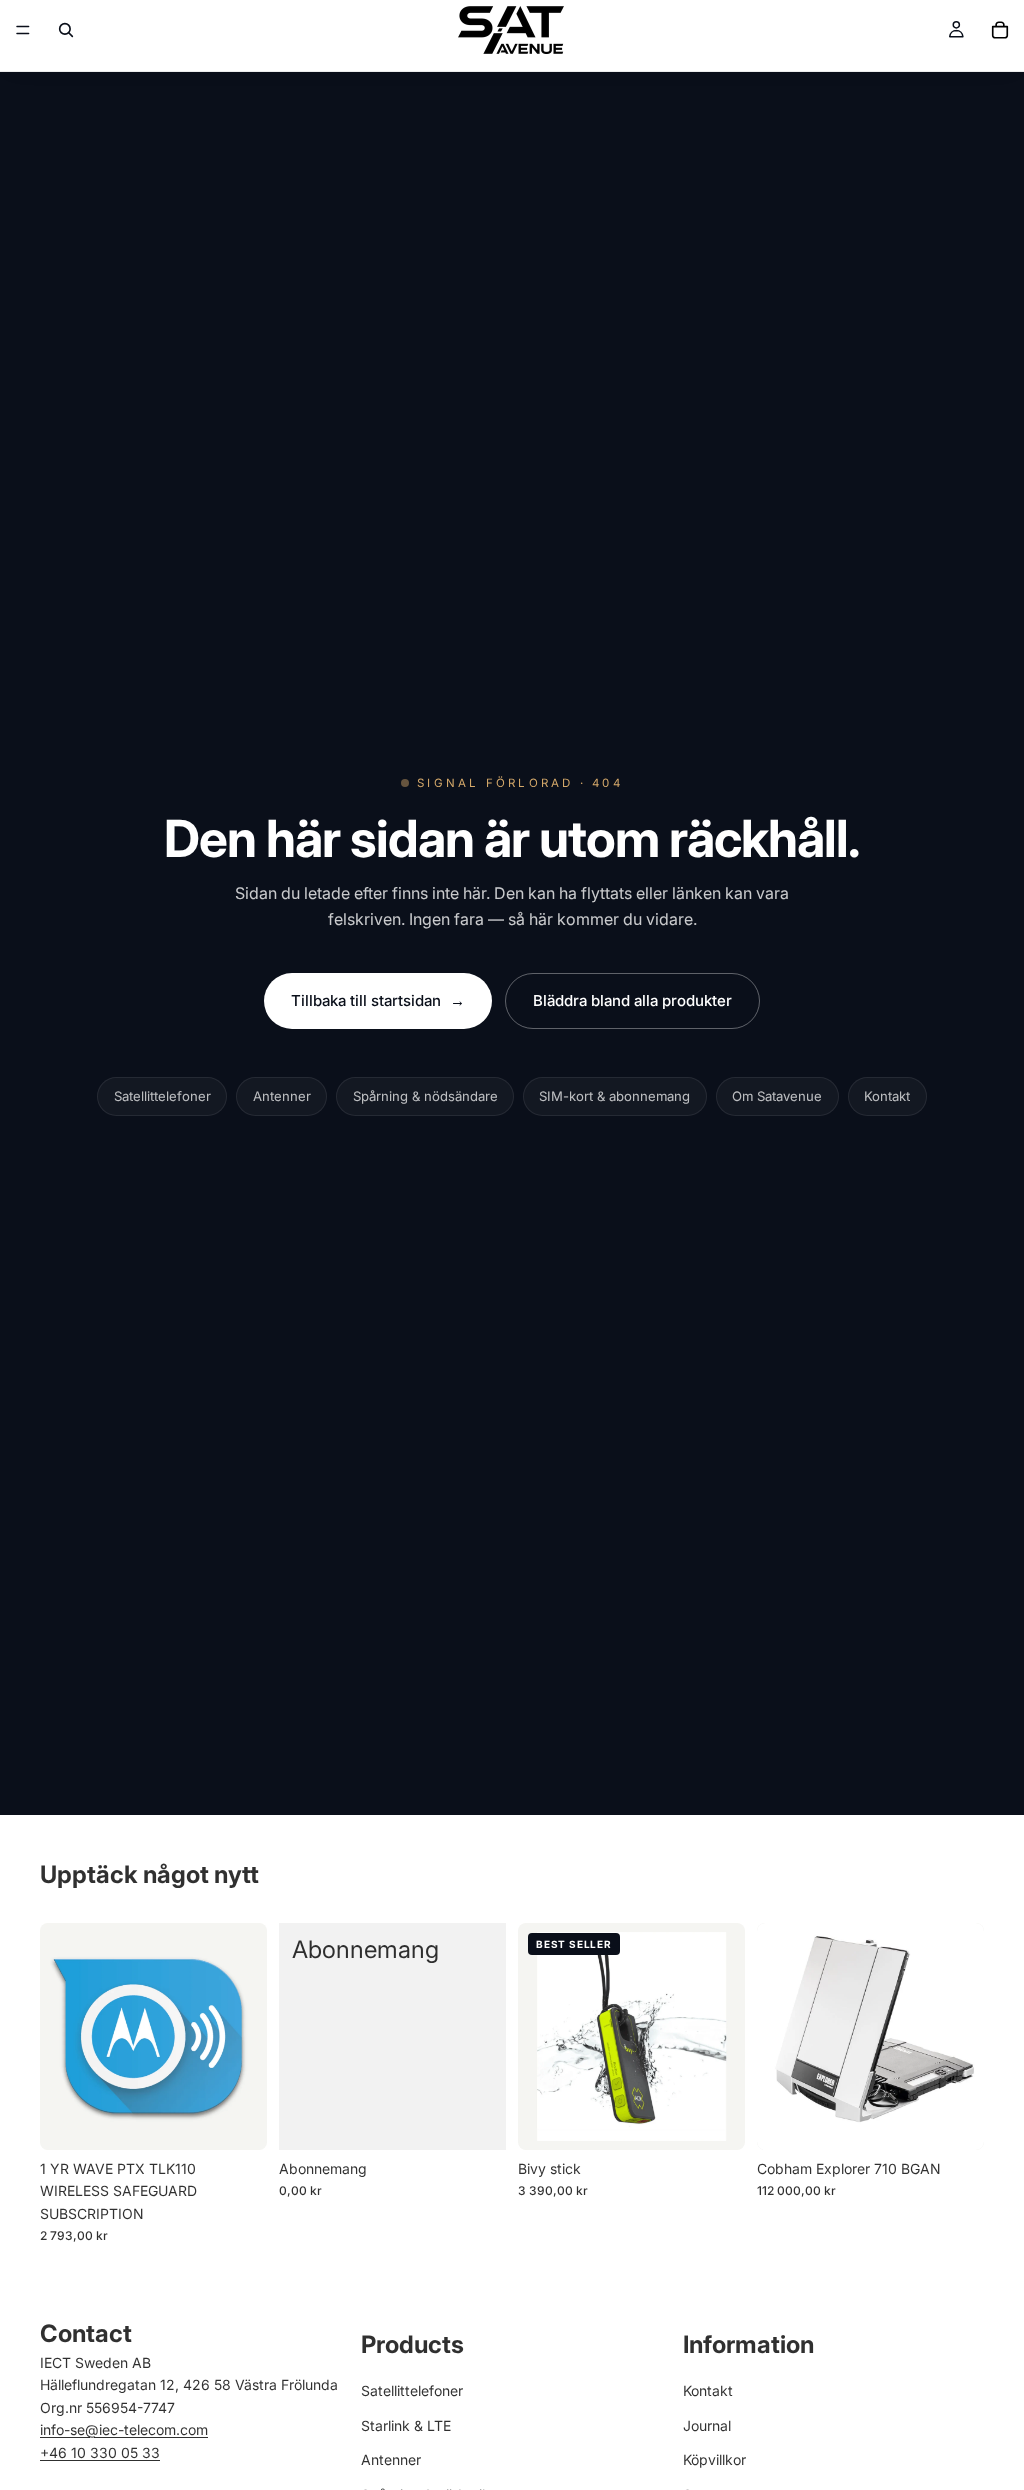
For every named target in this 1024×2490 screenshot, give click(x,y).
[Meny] (23, 30)
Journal (707, 2424)
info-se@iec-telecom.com (124, 2429)
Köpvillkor (714, 2459)
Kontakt (887, 1096)
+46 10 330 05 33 (100, 2451)
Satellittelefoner (162, 1096)
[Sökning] (66, 30)
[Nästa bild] (723, 2037)
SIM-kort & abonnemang (614, 1096)
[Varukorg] (1000, 30)
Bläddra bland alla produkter (632, 1000)
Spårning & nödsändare (425, 1096)
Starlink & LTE (406, 2424)
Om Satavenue (777, 1096)
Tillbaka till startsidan (378, 1000)
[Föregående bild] (540, 2037)
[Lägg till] (236, 2119)
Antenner (282, 1096)
